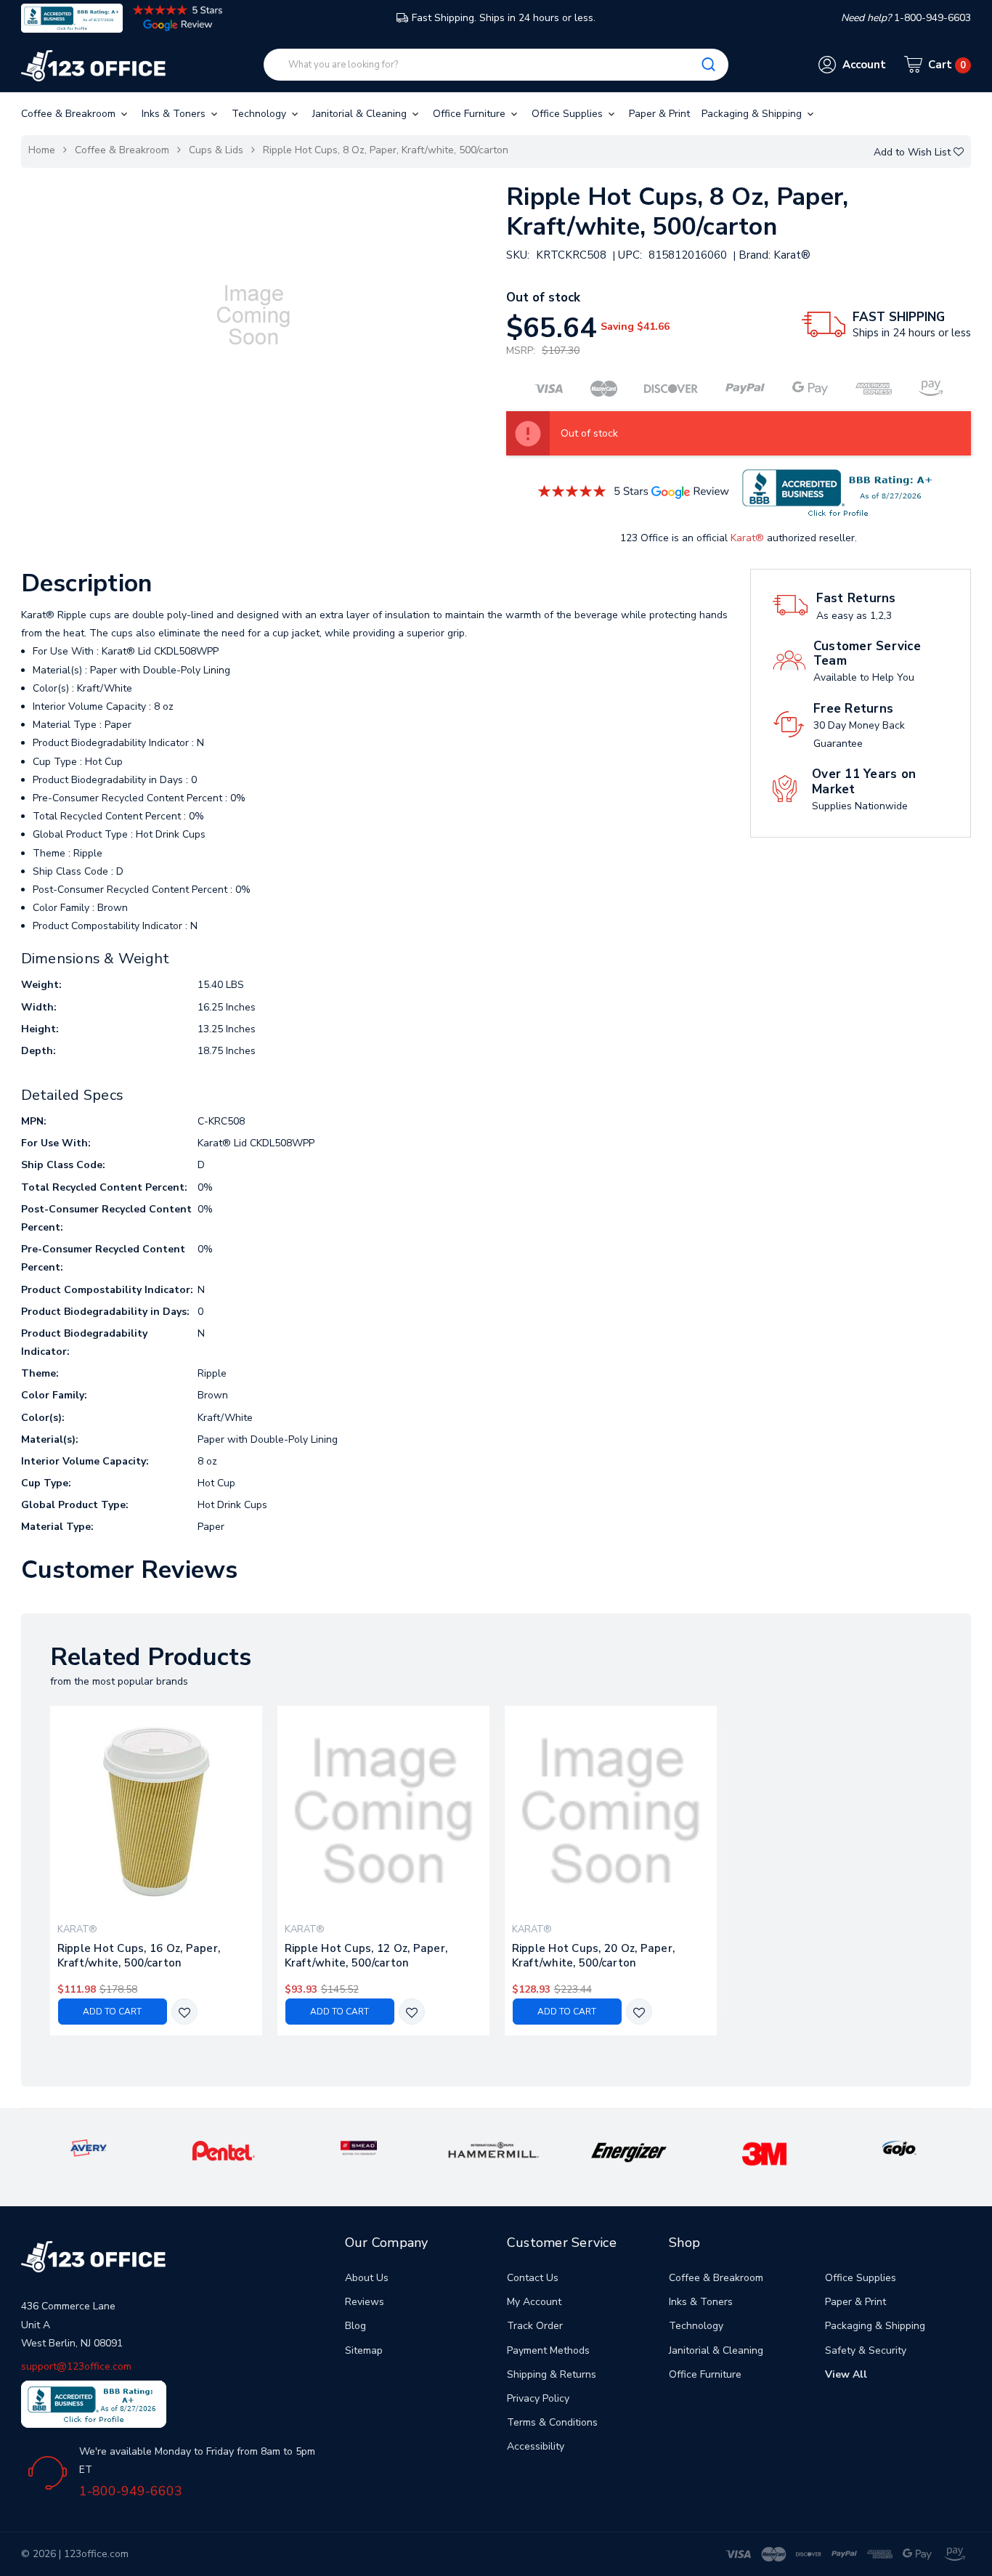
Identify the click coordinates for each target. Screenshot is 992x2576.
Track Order (535, 2326)
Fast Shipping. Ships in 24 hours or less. (504, 18)
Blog (355, 2326)
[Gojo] (899, 2147)
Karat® (747, 538)
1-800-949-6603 (131, 2491)
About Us (367, 2278)
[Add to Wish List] (184, 2013)
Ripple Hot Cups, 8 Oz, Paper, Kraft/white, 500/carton (386, 150)
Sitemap (364, 2350)
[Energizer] (629, 2152)
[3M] (764, 2154)
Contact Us (533, 2278)
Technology (260, 114)
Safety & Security (866, 2350)
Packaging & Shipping (753, 114)
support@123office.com (76, 2366)
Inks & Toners (175, 114)
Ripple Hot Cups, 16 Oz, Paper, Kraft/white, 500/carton (139, 1956)
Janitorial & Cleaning (361, 114)
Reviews (365, 2302)
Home (42, 150)
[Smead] (359, 2147)
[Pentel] (224, 2150)
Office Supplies (569, 114)
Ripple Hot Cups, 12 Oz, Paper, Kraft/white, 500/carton (366, 1956)
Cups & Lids (216, 150)
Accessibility (536, 2446)
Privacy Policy (538, 2398)
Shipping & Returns (552, 2374)
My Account (534, 2302)
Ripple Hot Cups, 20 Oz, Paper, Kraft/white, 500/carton (594, 1956)
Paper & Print (659, 114)
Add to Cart (112, 2012)
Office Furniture (471, 114)
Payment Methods (548, 2350)
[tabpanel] (156, 1871)
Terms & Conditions (552, 2422)
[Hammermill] (494, 2150)
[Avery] (89, 2147)
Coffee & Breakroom (70, 114)
